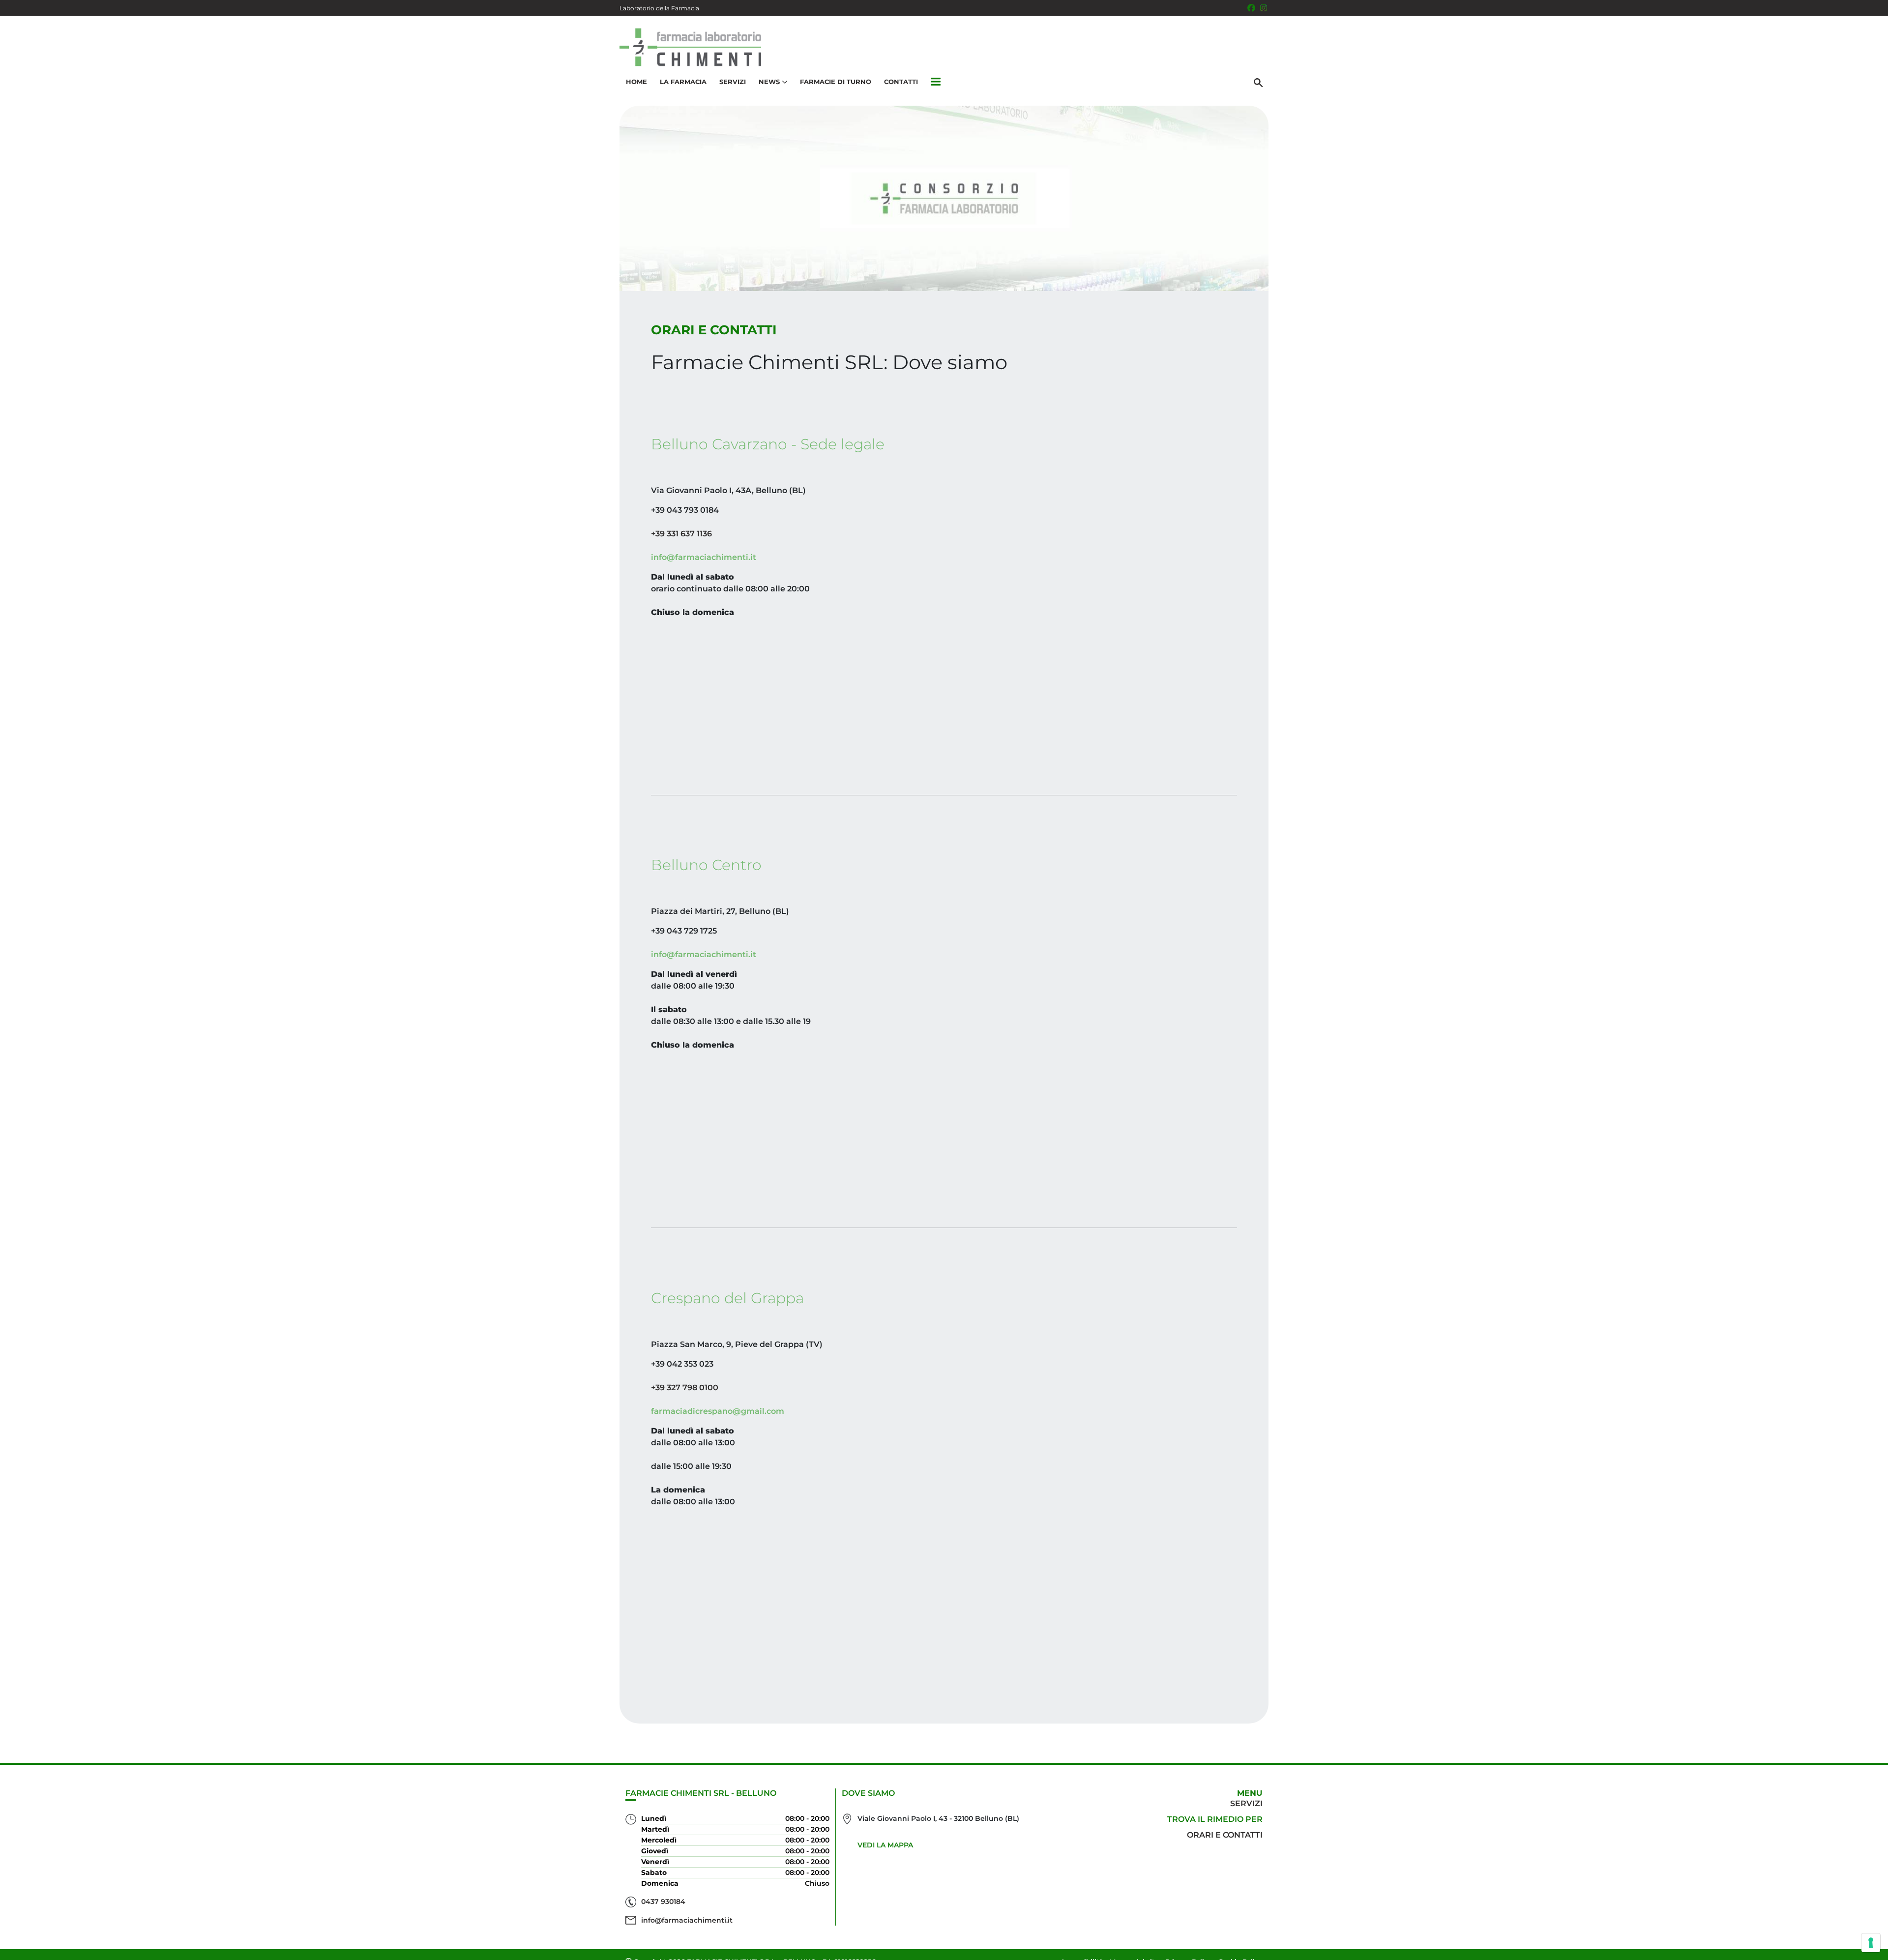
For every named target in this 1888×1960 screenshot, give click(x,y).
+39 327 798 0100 (685, 1388)
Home (636, 82)
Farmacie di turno (836, 82)
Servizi (733, 82)
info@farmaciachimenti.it (704, 557)
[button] (936, 82)
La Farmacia (683, 82)
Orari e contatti (1225, 1835)
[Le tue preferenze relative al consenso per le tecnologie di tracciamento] (1871, 1943)
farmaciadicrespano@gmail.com (718, 1411)
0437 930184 (663, 1901)
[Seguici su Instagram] (1264, 8)
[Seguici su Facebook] (1251, 8)
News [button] (769, 82)
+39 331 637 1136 (681, 534)
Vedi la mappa (885, 1845)
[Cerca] (1258, 82)
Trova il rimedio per (1215, 1819)
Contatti (901, 82)
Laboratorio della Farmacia (659, 8)
